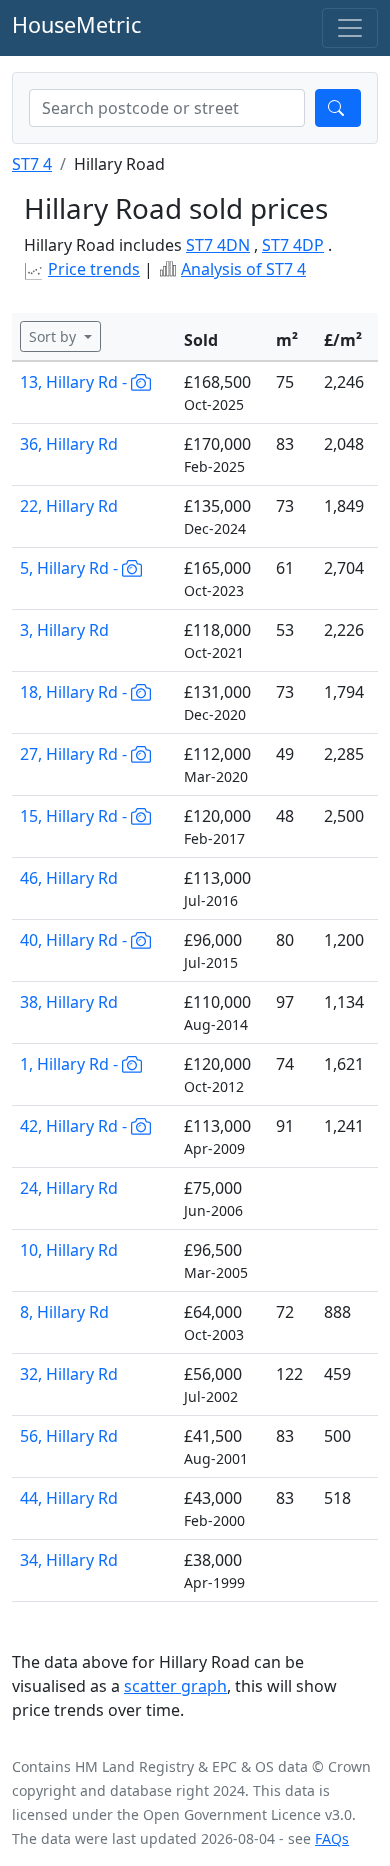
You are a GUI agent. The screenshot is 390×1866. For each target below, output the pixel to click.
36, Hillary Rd (69, 444)
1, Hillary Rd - (71, 1064)
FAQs (332, 1838)
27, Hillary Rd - (75, 754)
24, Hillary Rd (69, 1188)
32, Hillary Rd (69, 1374)
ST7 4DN (218, 245)
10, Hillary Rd (69, 1250)
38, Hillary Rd (69, 1002)
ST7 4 (32, 164)
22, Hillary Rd (69, 506)
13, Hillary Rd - (75, 382)
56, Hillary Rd (69, 1436)
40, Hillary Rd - (75, 940)
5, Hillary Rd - (71, 568)
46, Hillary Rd (69, 878)
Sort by (54, 336)
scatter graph (175, 1686)
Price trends (94, 269)
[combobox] (167, 108)
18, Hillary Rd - (75, 692)
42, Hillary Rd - (75, 1126)
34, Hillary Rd (69, 1560)
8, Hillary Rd (64, 1312)
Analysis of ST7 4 (243, 269)
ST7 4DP (293, 245)
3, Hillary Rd (64, 630)
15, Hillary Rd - (75, 816)
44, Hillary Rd (69, 1498)
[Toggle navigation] (350, 28)
